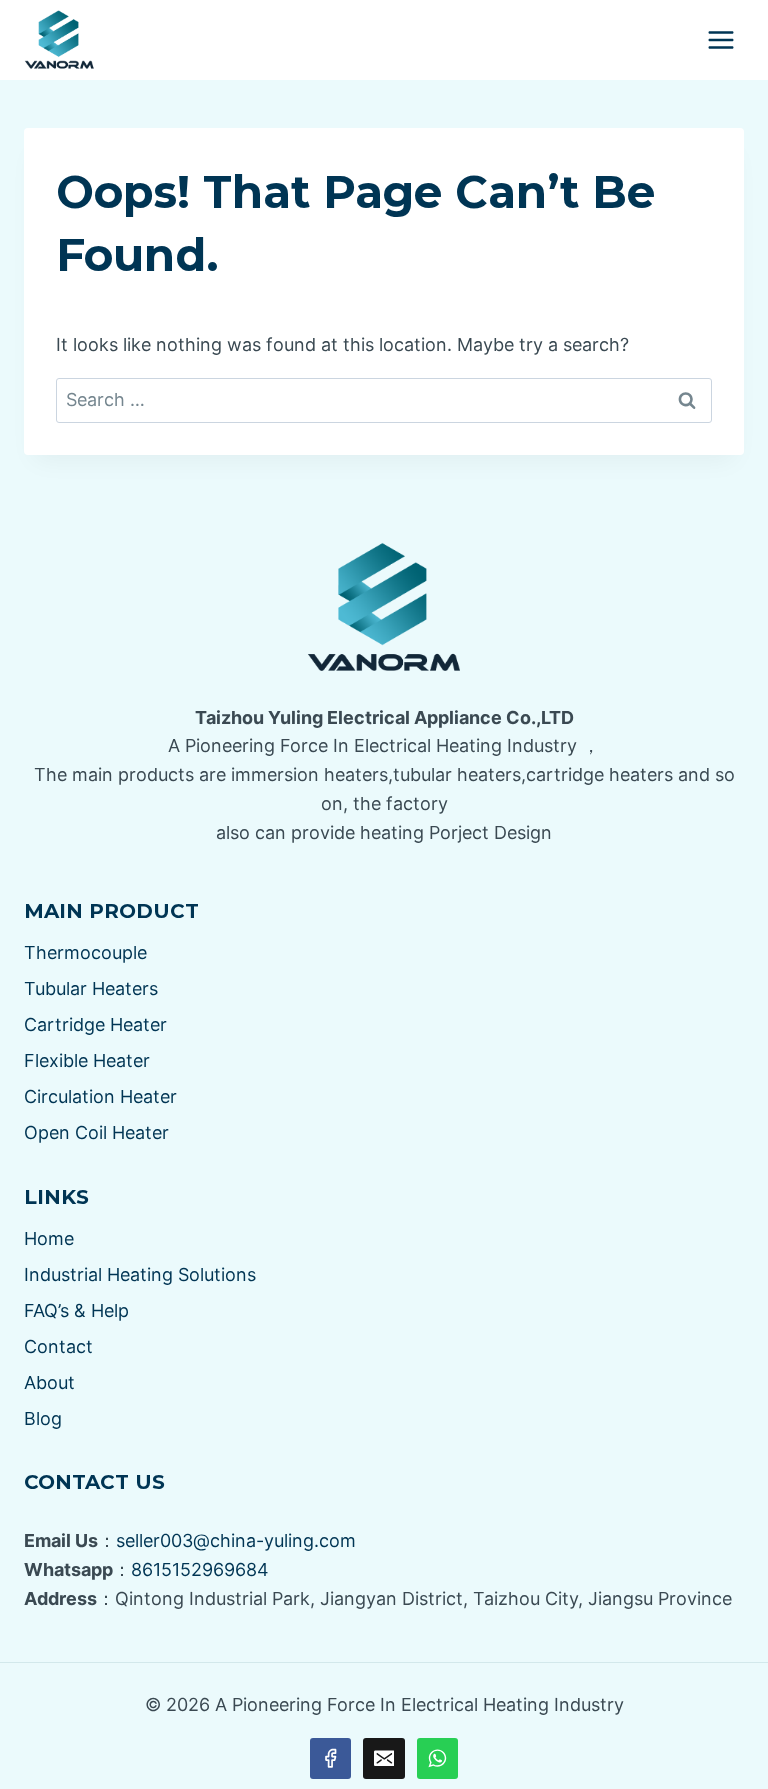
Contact (58, 1346)
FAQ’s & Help (76, 1310)
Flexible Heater (87, 1060)
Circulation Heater (100, 1096)
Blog (43, 1418)
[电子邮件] (383, 1758)
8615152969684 (200, 1569)
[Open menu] (720, 39)
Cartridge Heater (95, 1024)
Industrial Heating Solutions (140, 1274)
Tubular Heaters (91, 988)
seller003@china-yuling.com (236, 1540)
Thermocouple (85, 952)
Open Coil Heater (96, 1132)
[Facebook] (330, 1758)
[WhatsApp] (437, 1758)
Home (49, 1238)
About (49, 1382)
